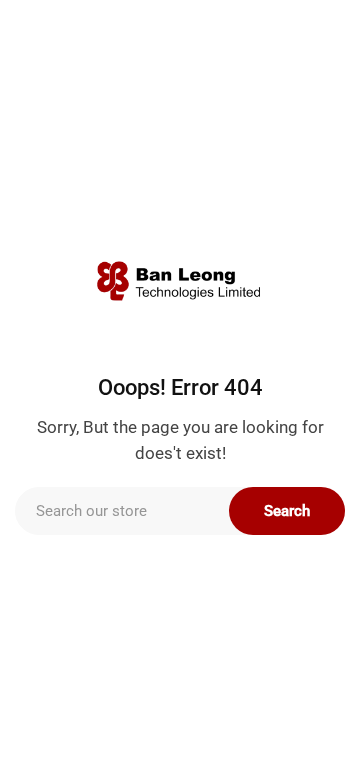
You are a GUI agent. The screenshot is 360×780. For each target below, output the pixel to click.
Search (287, 511)
